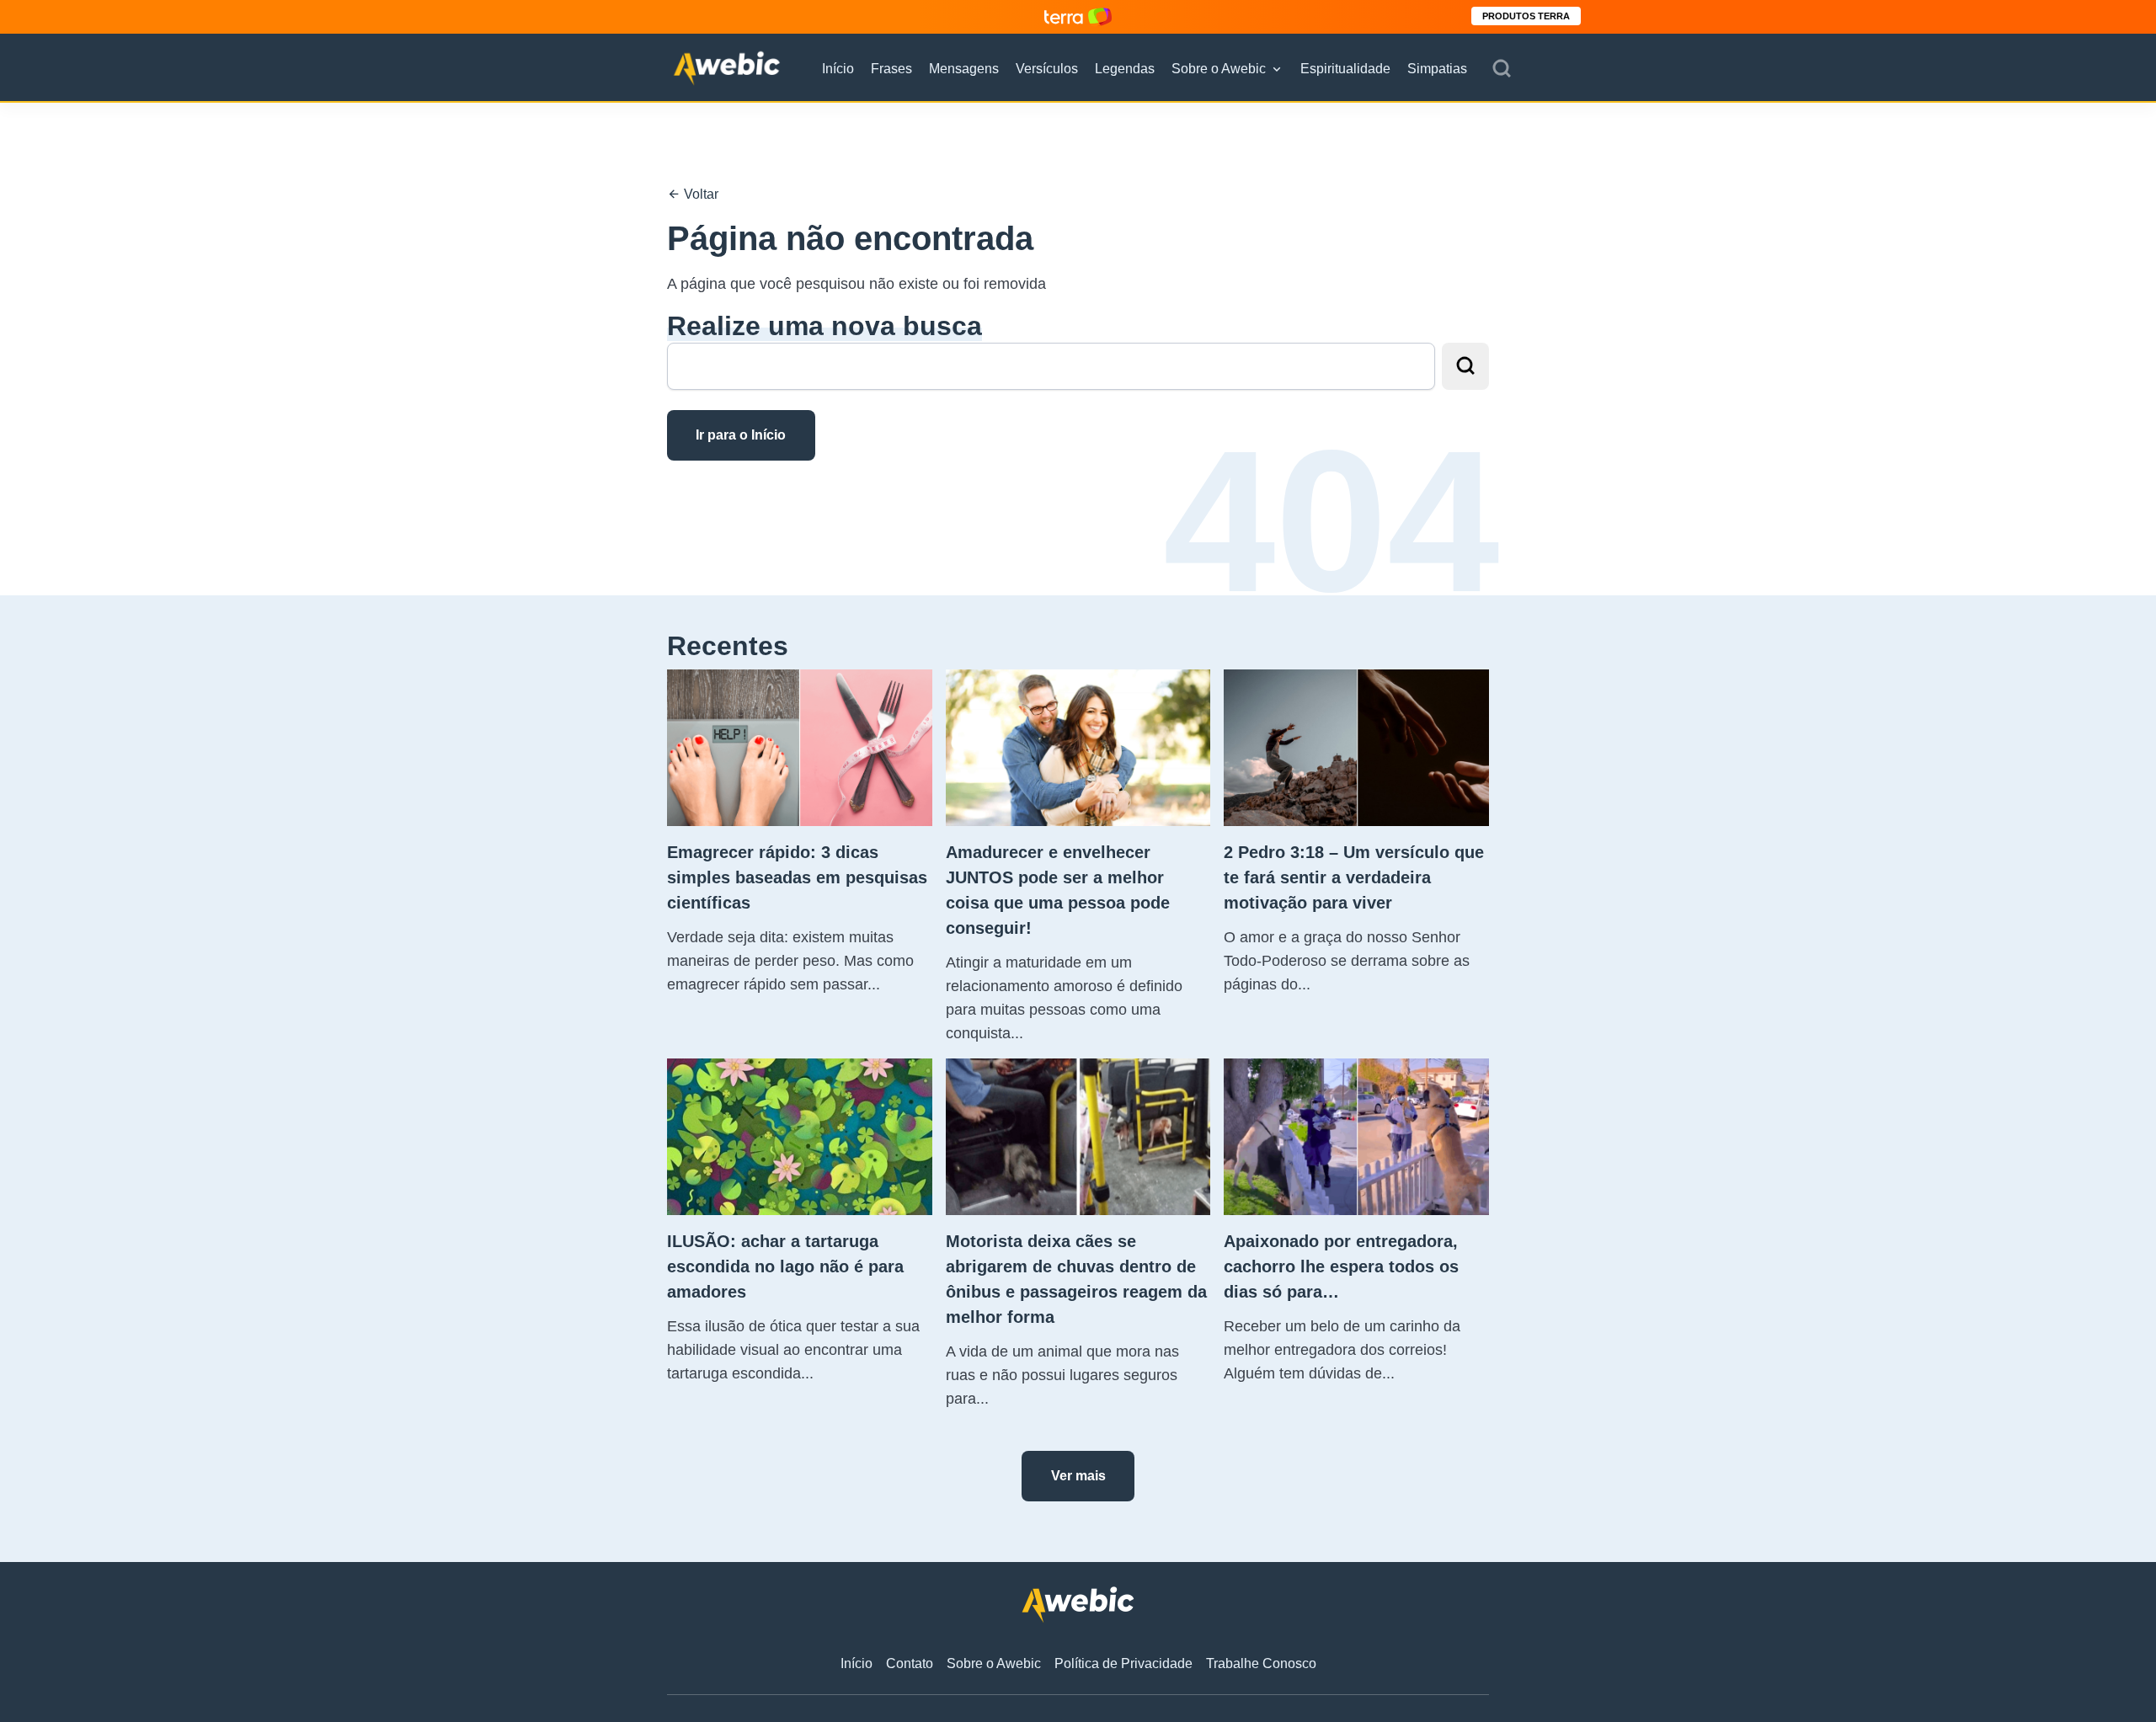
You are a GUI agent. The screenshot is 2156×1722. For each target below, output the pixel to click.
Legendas (1125, 69)
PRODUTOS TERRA (1526, 16)
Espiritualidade (1345, 69)
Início (838, 69)
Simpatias (1437, 69)
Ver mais (1078, 1476)
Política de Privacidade (1123, 1663)
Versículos (1047, 69)
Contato (910, 1663)
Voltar (699, 194)
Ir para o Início (741, 435)
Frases (891, 69)
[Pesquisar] (1502, 69)
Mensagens (964, 69)
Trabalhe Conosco (1261, 1663)
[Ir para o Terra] (1078, 16)
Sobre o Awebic (1219, 69)
